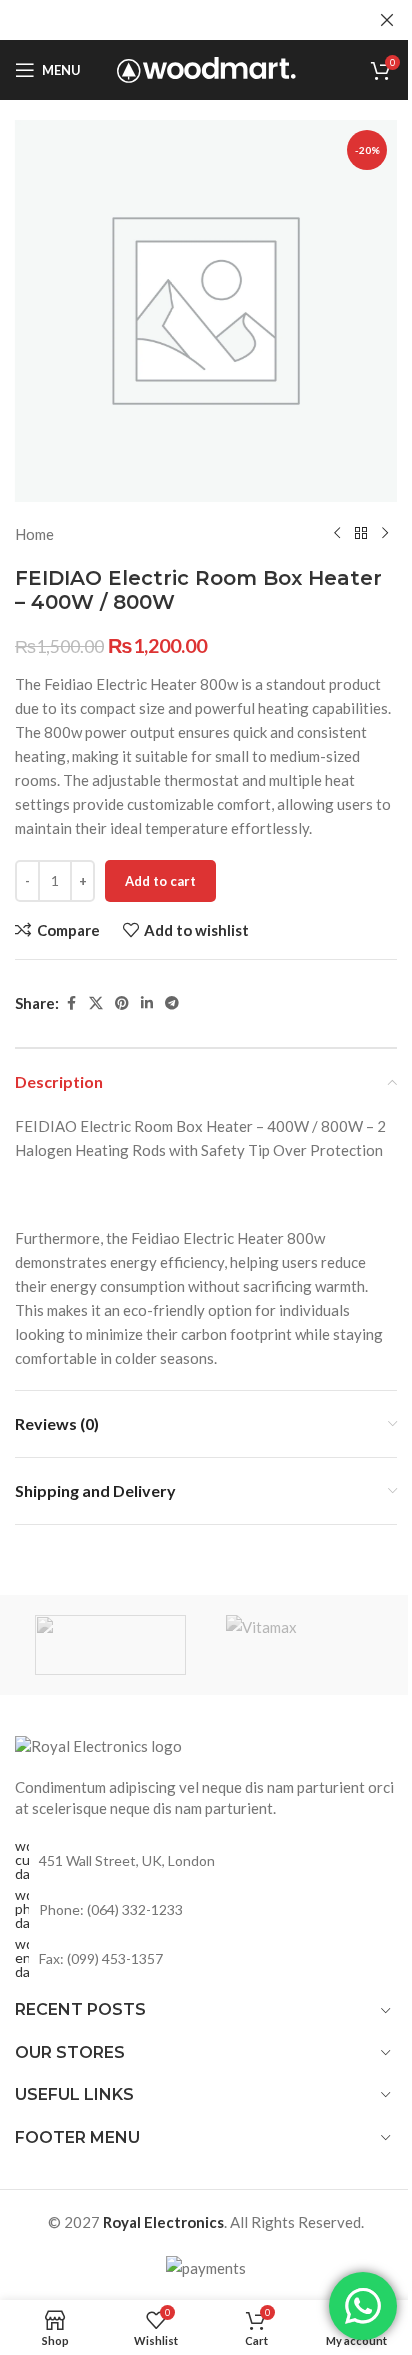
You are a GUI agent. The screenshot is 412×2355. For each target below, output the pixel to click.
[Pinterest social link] (122, 1003)
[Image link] (98, 1745)
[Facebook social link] (71, 1003)
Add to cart (160, 881)
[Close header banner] (387, 20)
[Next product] (385, 534)
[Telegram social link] (172, 1003)
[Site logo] (206, 68)
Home (34, 534)
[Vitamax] (301, 1645)
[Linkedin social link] (147, 1003)
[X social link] (96, 1003)
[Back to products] (361, 534)
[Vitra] (110, 1645)
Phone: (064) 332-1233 (111, 1909)
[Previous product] (337, 534)
